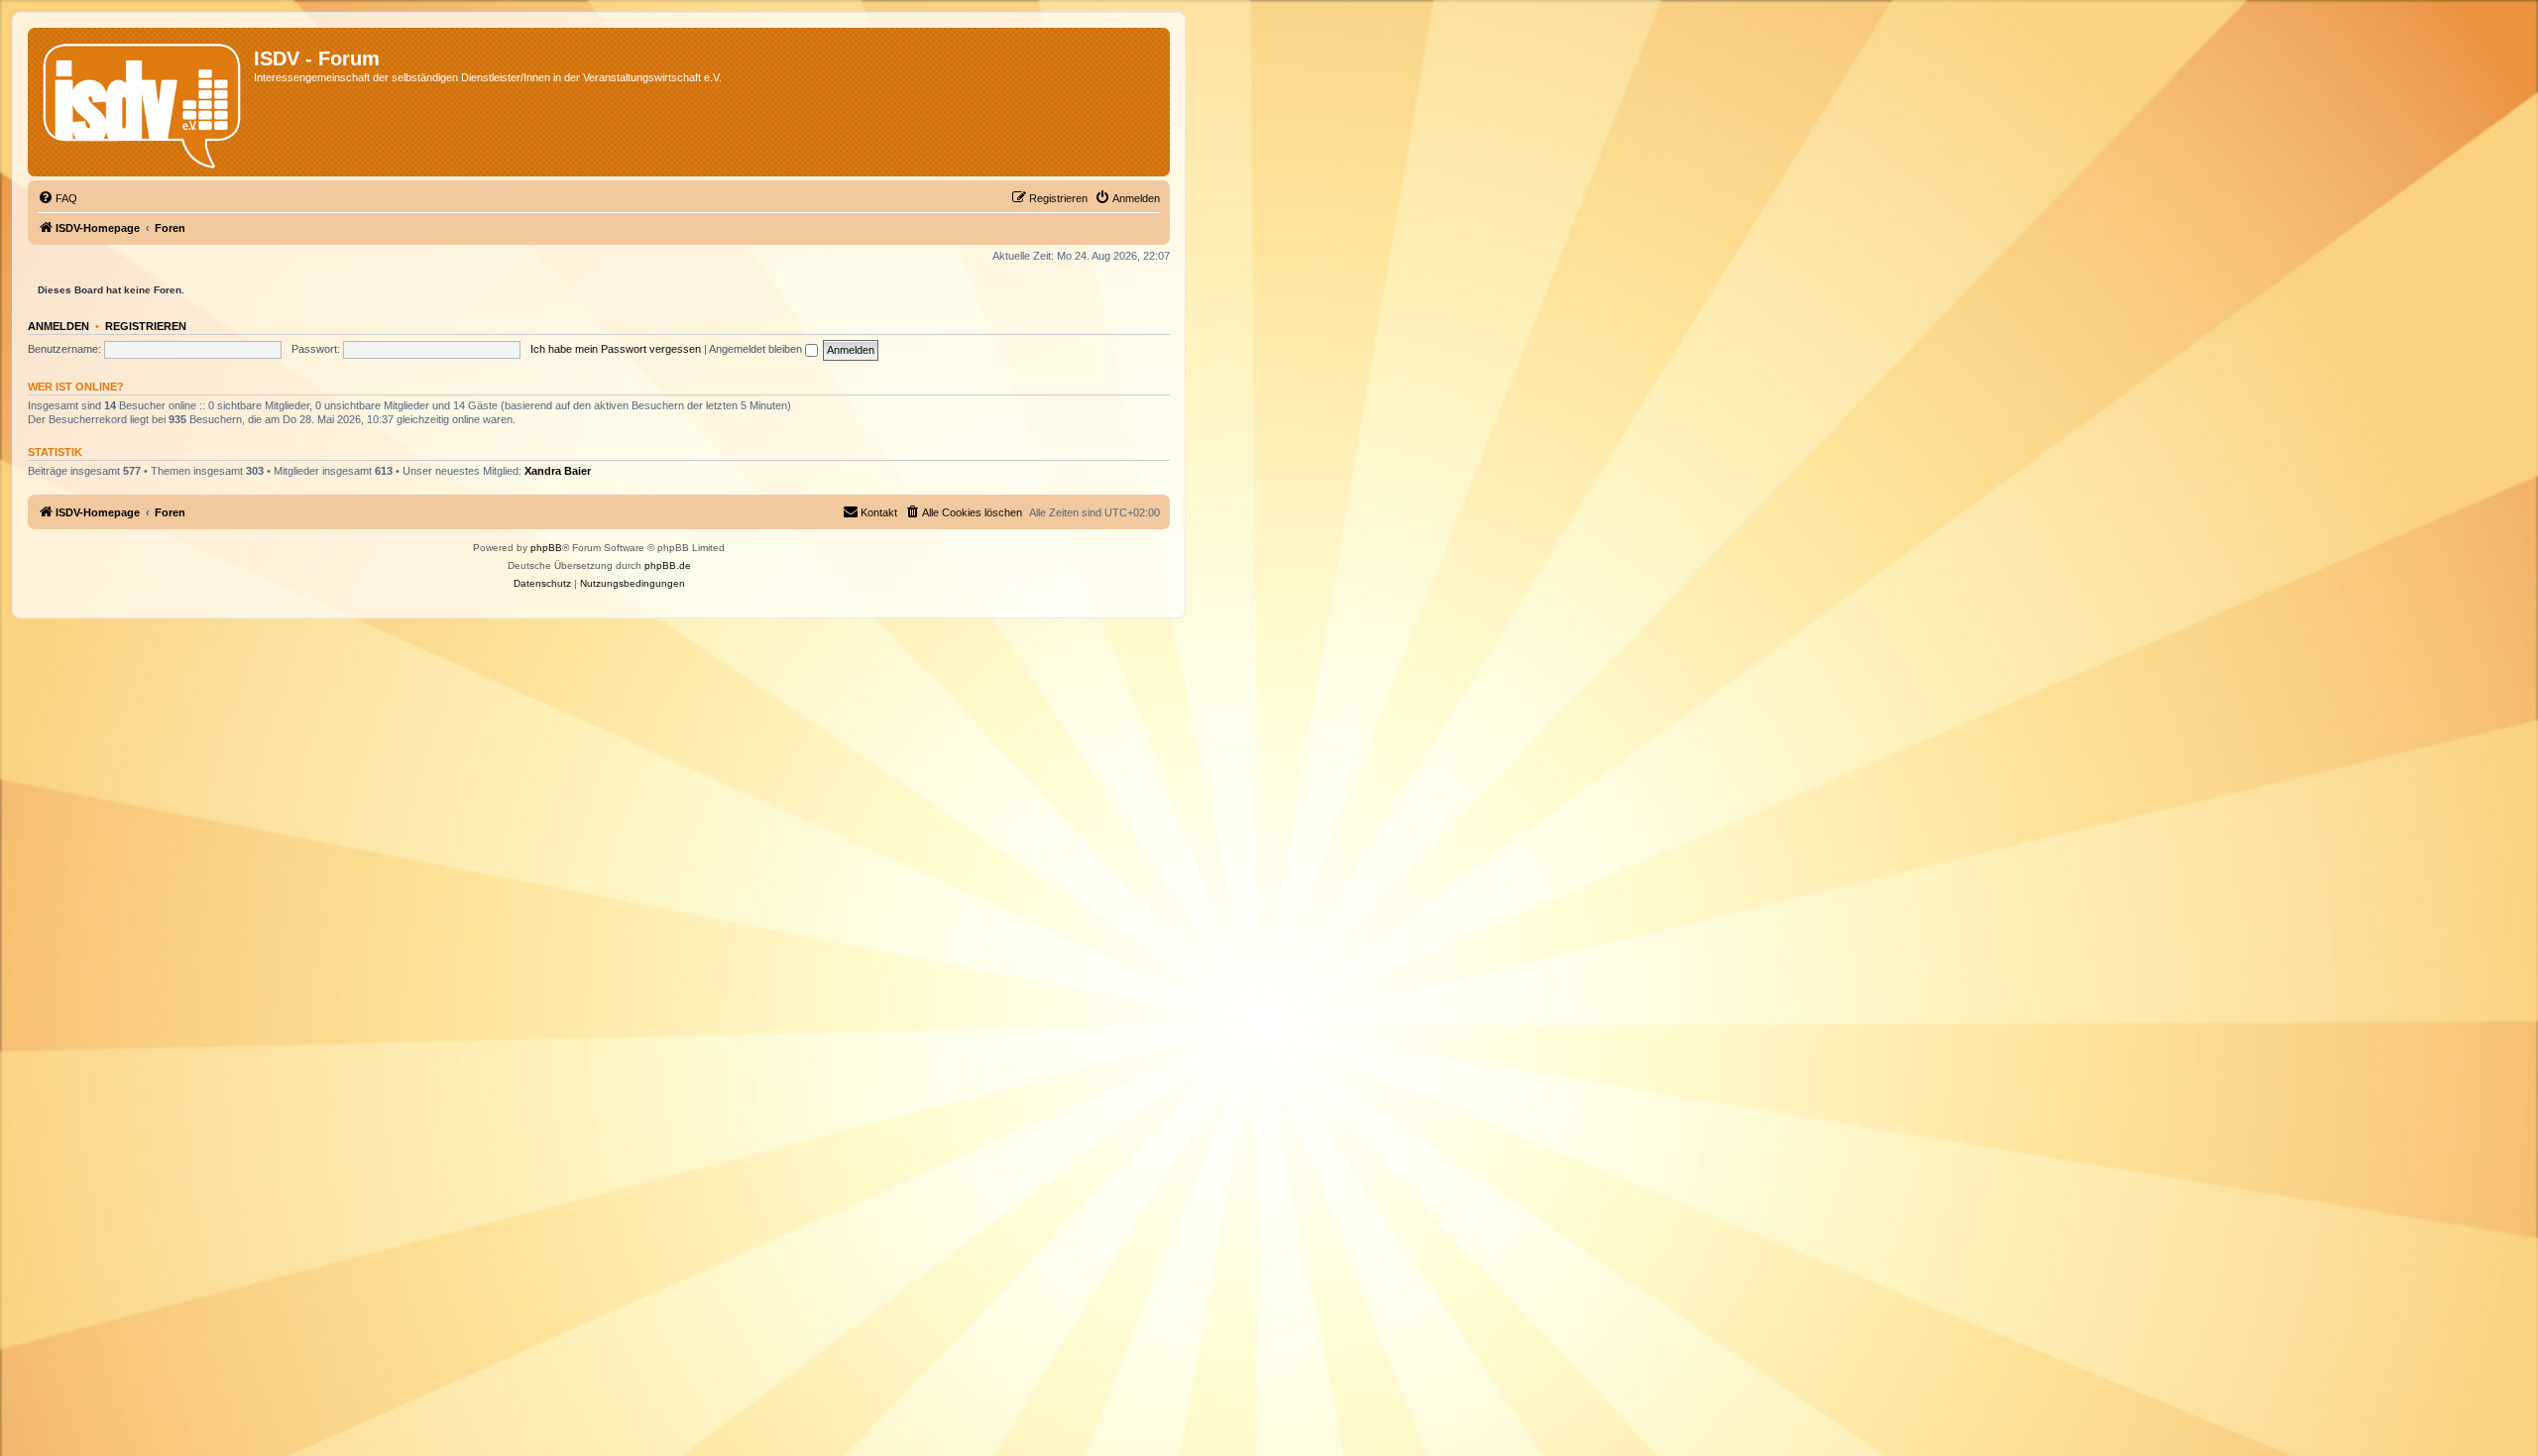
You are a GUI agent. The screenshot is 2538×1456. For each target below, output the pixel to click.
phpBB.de (668, 565)
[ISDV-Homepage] (143, 102)
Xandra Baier (558, 471)
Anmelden (58, 326)
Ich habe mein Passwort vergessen (616, 349)
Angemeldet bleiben (757, 349)
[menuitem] (58, 198)
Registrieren (146, 326)
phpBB (546, 548)
